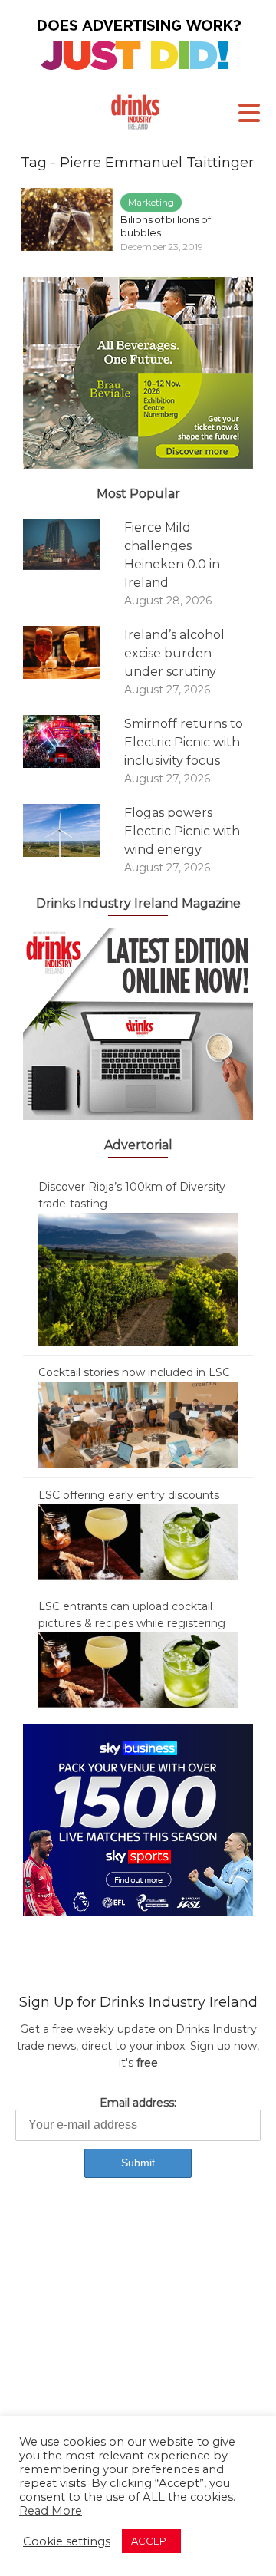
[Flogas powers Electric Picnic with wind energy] (74, 830)
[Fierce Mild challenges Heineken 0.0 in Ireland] (74, 544)
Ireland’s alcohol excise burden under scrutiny (174, 653)
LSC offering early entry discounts (129, 1495)
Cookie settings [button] (67, 2541)
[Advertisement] (138, 2350)
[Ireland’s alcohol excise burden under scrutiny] (74, 652)
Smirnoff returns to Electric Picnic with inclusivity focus (184, 742)
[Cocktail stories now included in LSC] (138, 1424)
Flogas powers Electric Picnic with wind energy (182, 831)
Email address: (138, 2103)
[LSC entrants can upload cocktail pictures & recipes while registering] (138, 1669)
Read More (51, 2511)
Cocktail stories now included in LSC (134, 1372)
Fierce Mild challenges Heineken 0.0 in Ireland (172, 555)
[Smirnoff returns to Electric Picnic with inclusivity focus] (74, 741)
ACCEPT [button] (151, 2541)
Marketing (151, 202)
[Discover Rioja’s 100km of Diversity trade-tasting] (138, 1278)
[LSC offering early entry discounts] (138, 1541)
